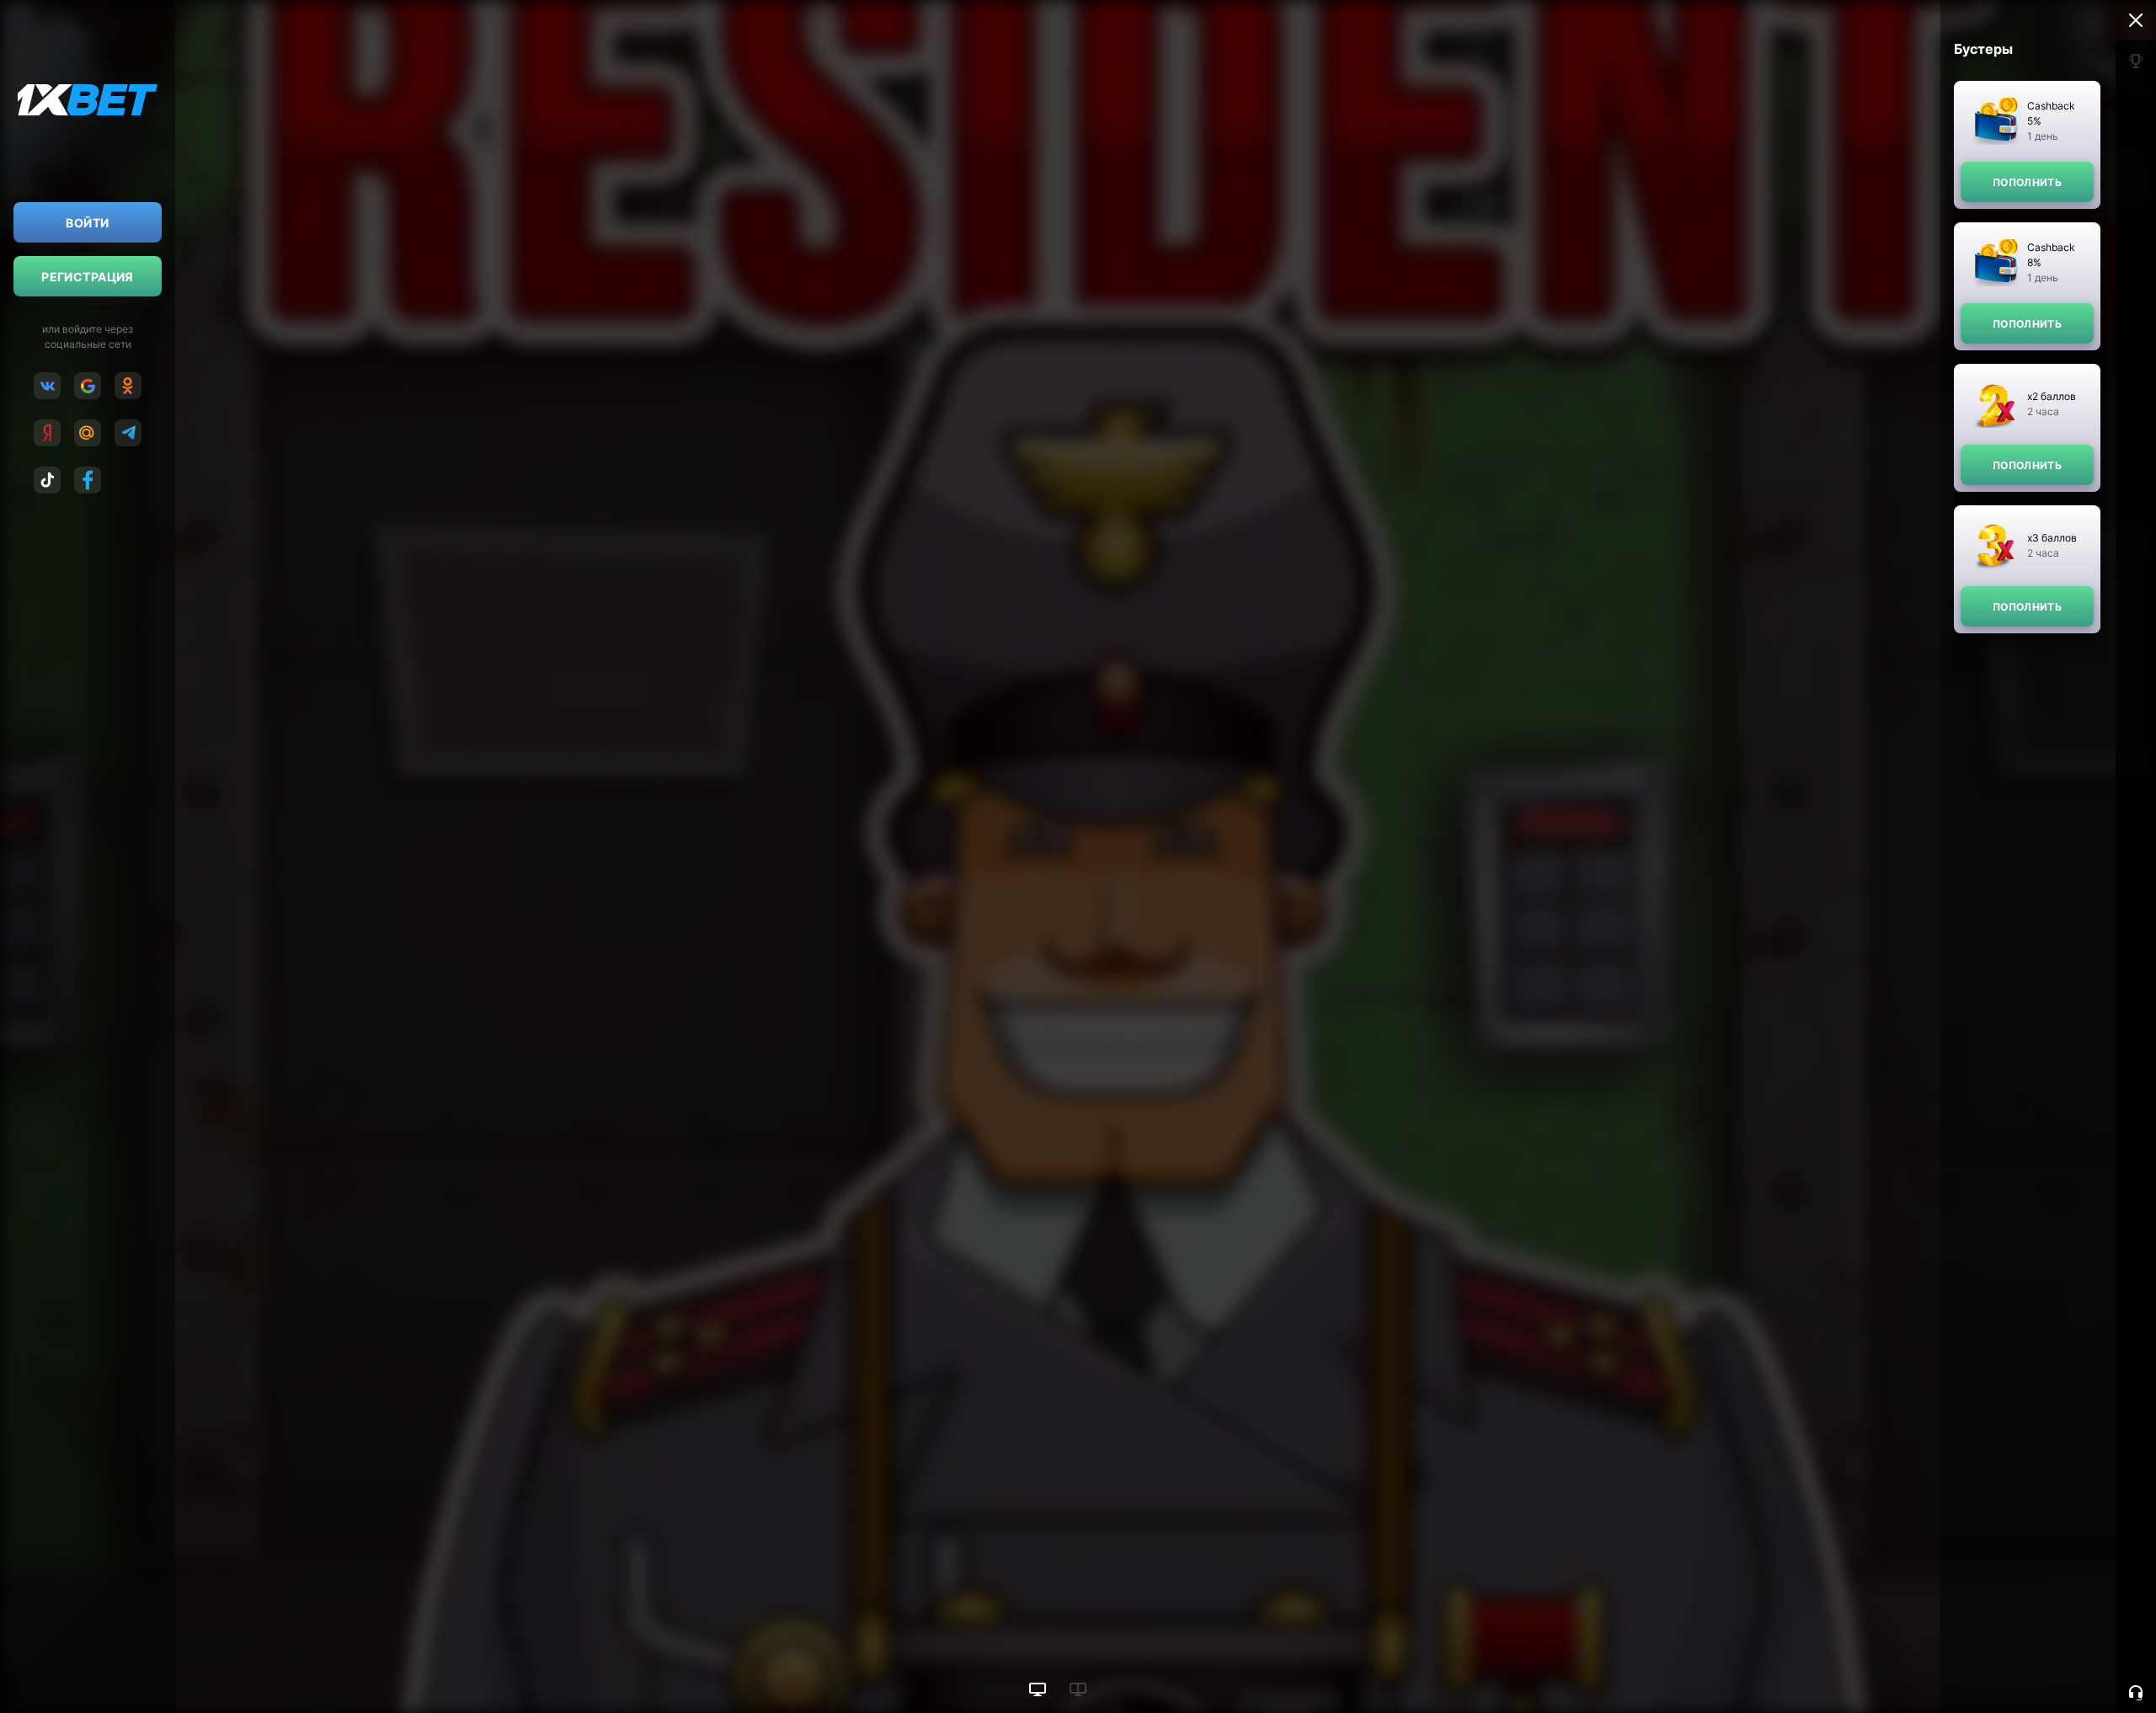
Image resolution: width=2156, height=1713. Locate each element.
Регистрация (88, 277)
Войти (87, 223)
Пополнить (2027, 182)
